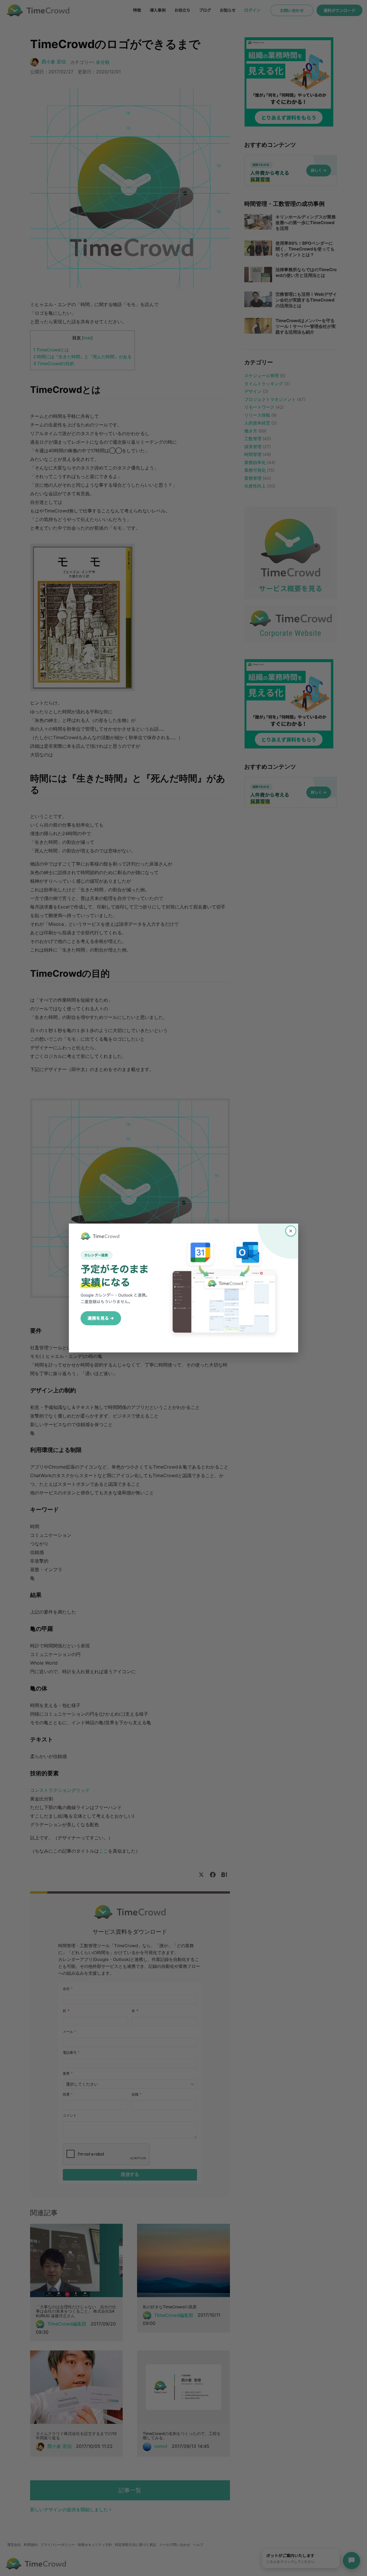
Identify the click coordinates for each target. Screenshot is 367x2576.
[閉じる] (291, 1231)
